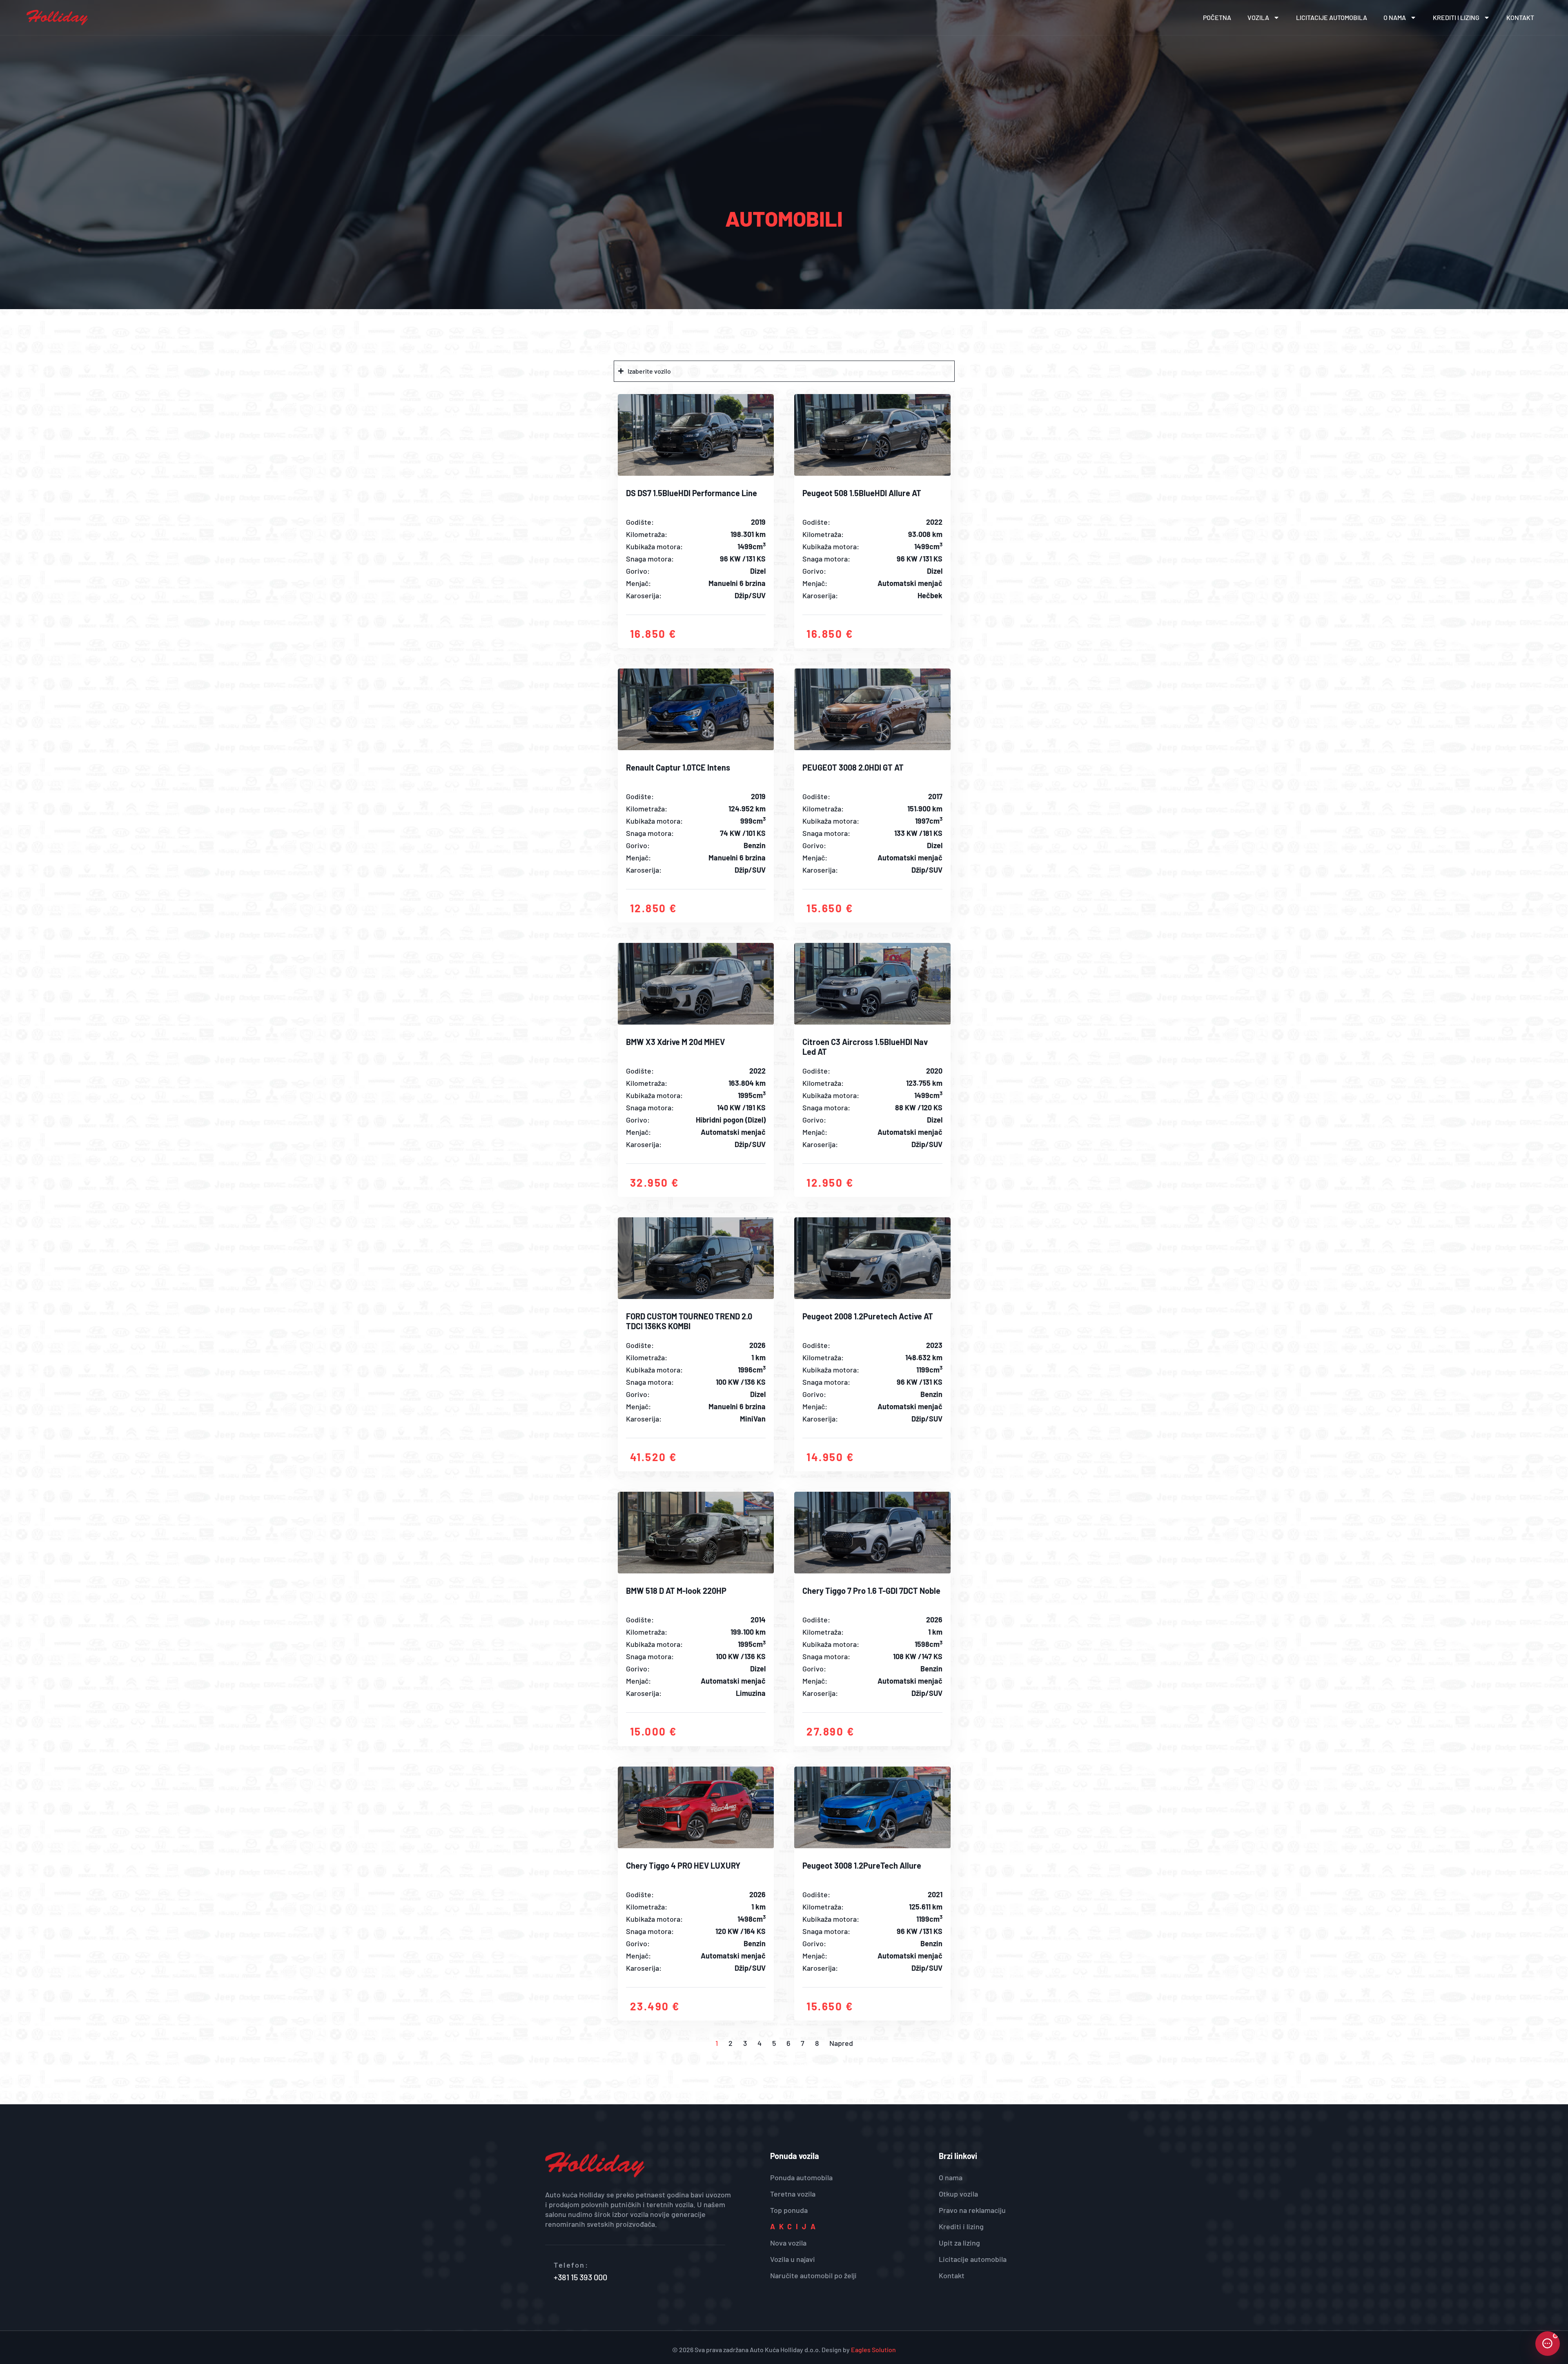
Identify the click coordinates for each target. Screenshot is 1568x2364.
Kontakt (1520, 17)
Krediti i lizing (1456, 17)
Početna (1217, 17)
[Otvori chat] (1548, 2344)
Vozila (1258, 17)
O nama (1395, 17)
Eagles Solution (873, 2350)
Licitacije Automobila (1332, 17)
